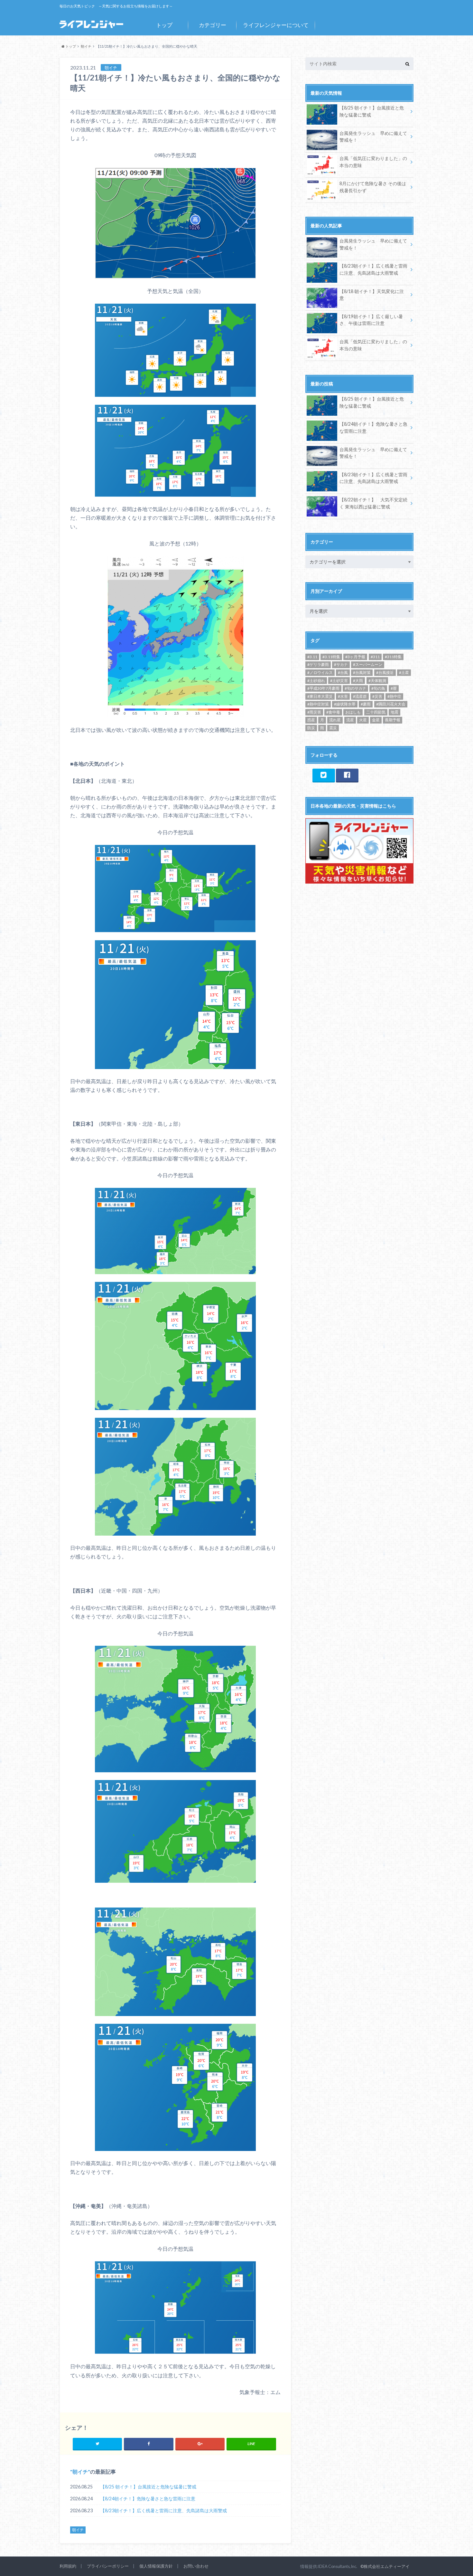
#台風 (343, 672)
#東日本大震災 (320, 696)
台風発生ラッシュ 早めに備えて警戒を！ (373, 137)
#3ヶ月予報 (355, 657)
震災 (333, 728)
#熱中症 (394, 696)
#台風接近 (385, 672)
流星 (350, 720)
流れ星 (335, 720)
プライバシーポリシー (108, 2566)
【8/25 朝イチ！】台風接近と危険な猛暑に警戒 (148, 2487)
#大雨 (358, 681)
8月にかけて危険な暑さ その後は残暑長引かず (373, 187)
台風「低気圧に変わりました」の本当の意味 (373, 162)
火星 (363, 720)
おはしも (353, 712)
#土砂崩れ (316, 681)
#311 (375, 657)
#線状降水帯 (345, 704)
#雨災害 (314, 712)
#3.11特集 (331, 657)
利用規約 (68, 2566)
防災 (311, 728)
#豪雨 (366, 704)
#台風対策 (362, 672)
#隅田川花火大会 (391, 704)
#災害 (377, 696)
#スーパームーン (368, 664)
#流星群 (360, 696)
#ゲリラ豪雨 (318, 664)
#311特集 (393, 657)
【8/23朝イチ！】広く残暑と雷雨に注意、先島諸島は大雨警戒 (164, 2510)
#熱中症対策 (318, 704)
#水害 (343, 696)
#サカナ (341, 664)
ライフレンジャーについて (276, 25)
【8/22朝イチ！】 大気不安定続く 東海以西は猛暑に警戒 (373, 503)
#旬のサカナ (355, 688)
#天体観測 (377, 681)
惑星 (311, 720)
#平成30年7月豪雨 (323, 688)
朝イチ (80, 2472)
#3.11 (312, 657)
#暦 (394, 688)
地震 (394, 712)
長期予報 (393, 720)
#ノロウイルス (320, 672)
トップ (164, 25)
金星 (376, 720)
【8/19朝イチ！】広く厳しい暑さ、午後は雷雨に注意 (371, 320)
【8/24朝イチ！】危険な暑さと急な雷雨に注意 (148, 2499)
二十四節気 (376, 712)
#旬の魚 (378, 688)
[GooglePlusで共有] (200, 2444)
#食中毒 (333, 712)
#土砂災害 (339, 681)
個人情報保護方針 (156, 2566)
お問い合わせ (196, 2566)
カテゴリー (213, 25)
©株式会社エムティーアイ (385, 2566)
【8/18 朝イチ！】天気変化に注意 (372, 295)
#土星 (404, 672)
